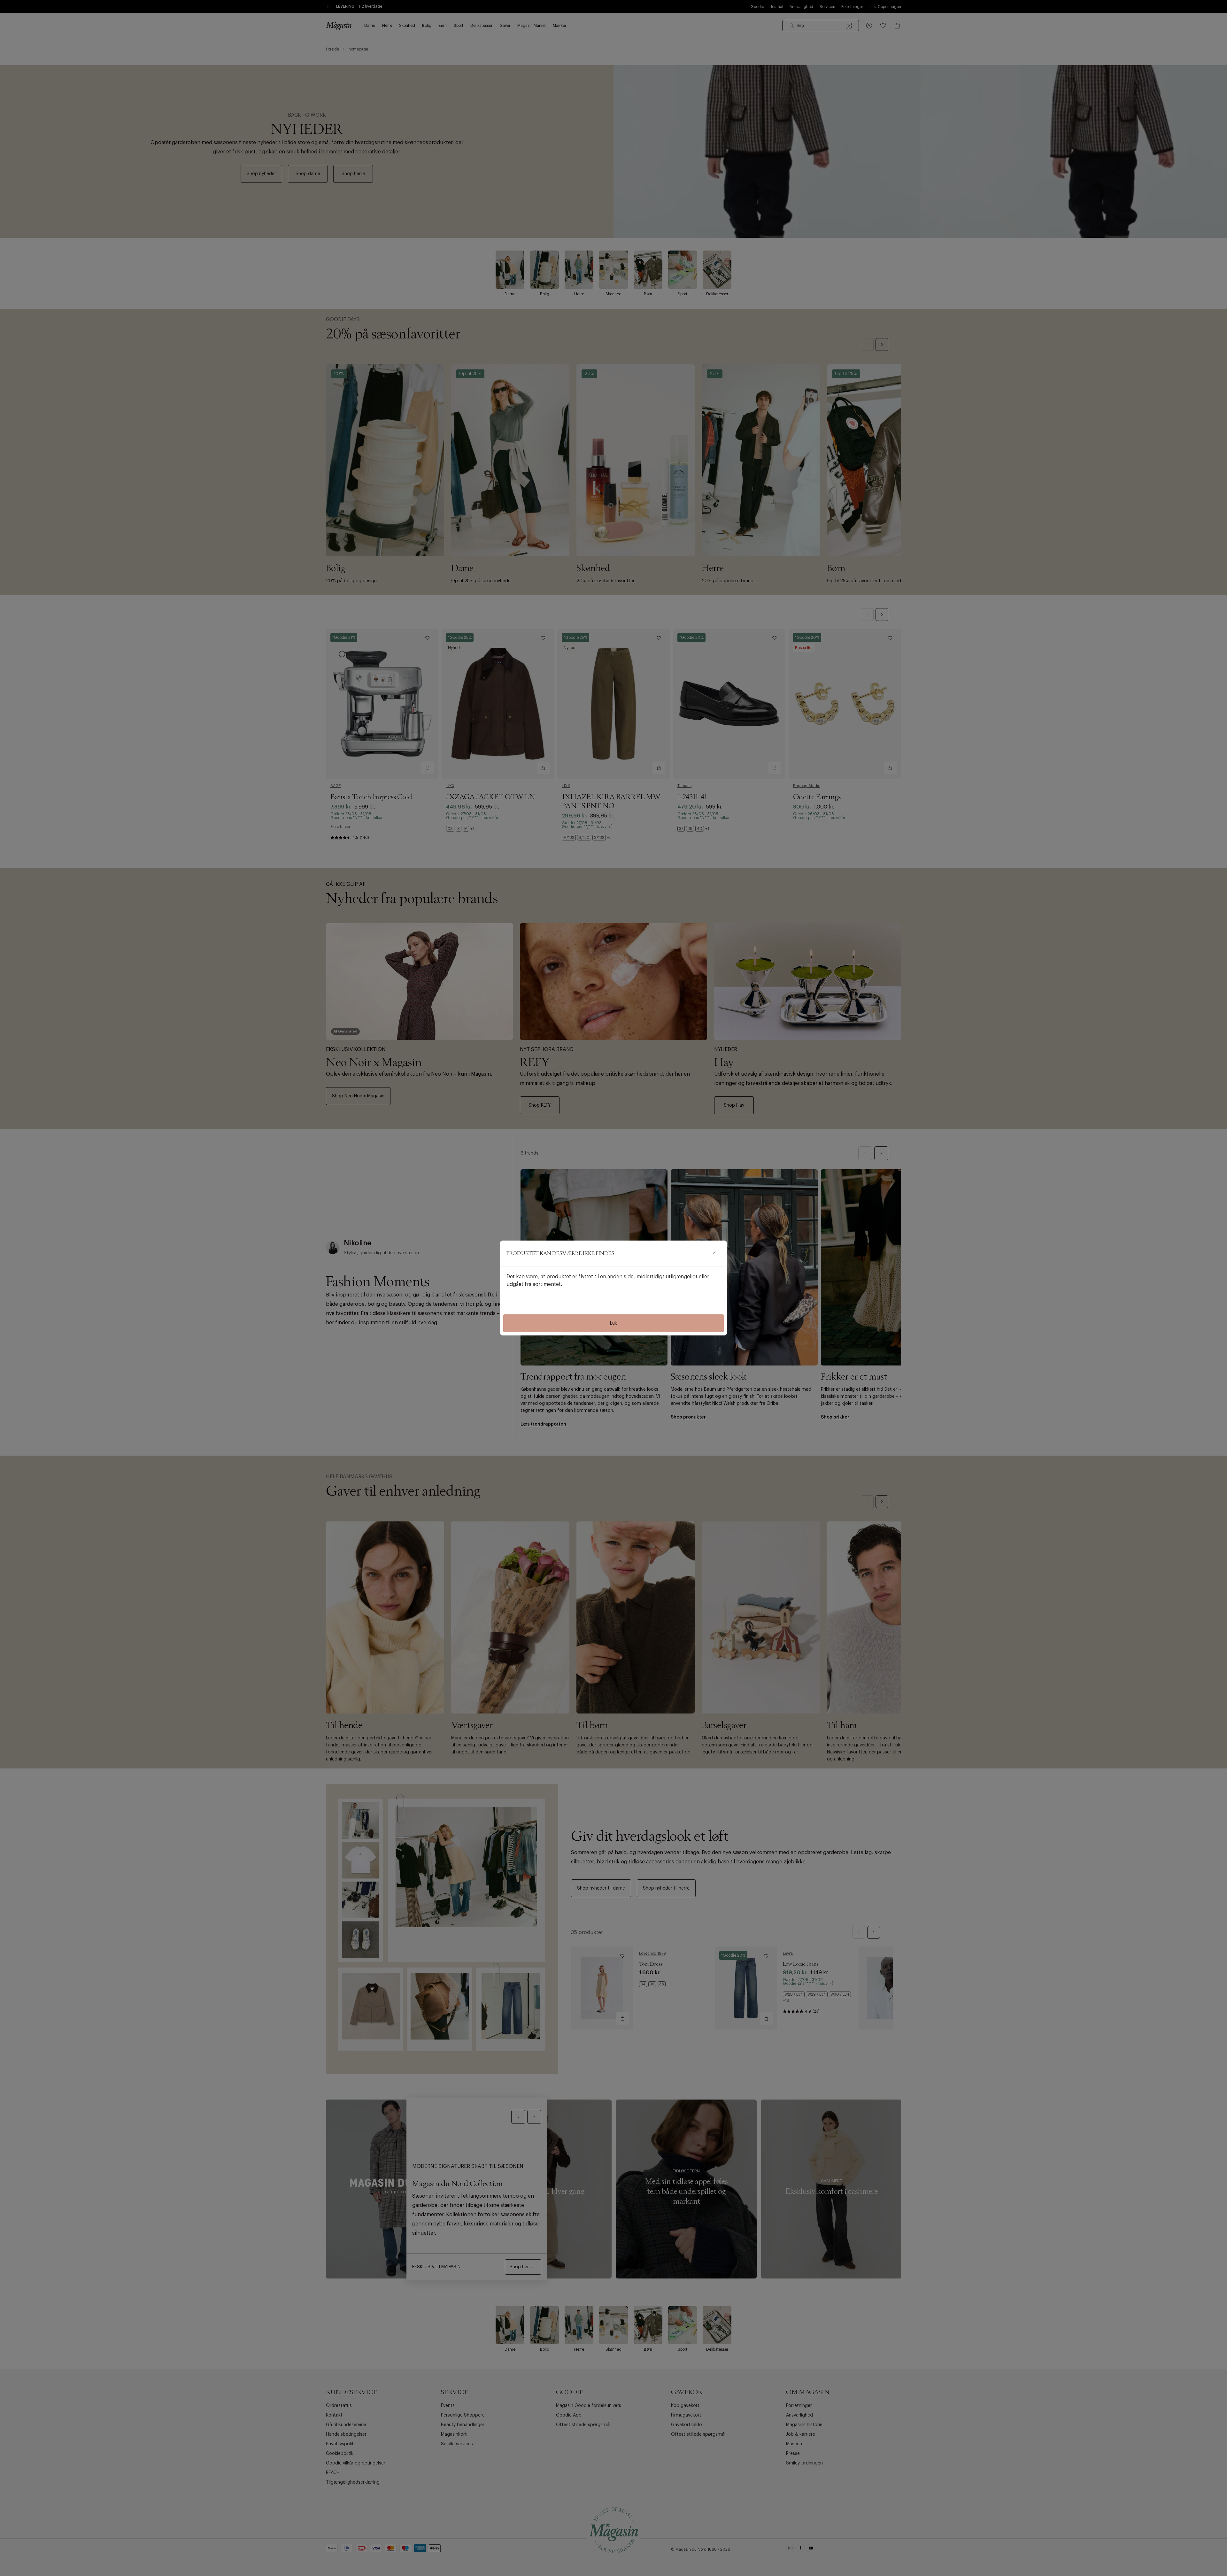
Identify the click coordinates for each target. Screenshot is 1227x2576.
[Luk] (714, 1253)
